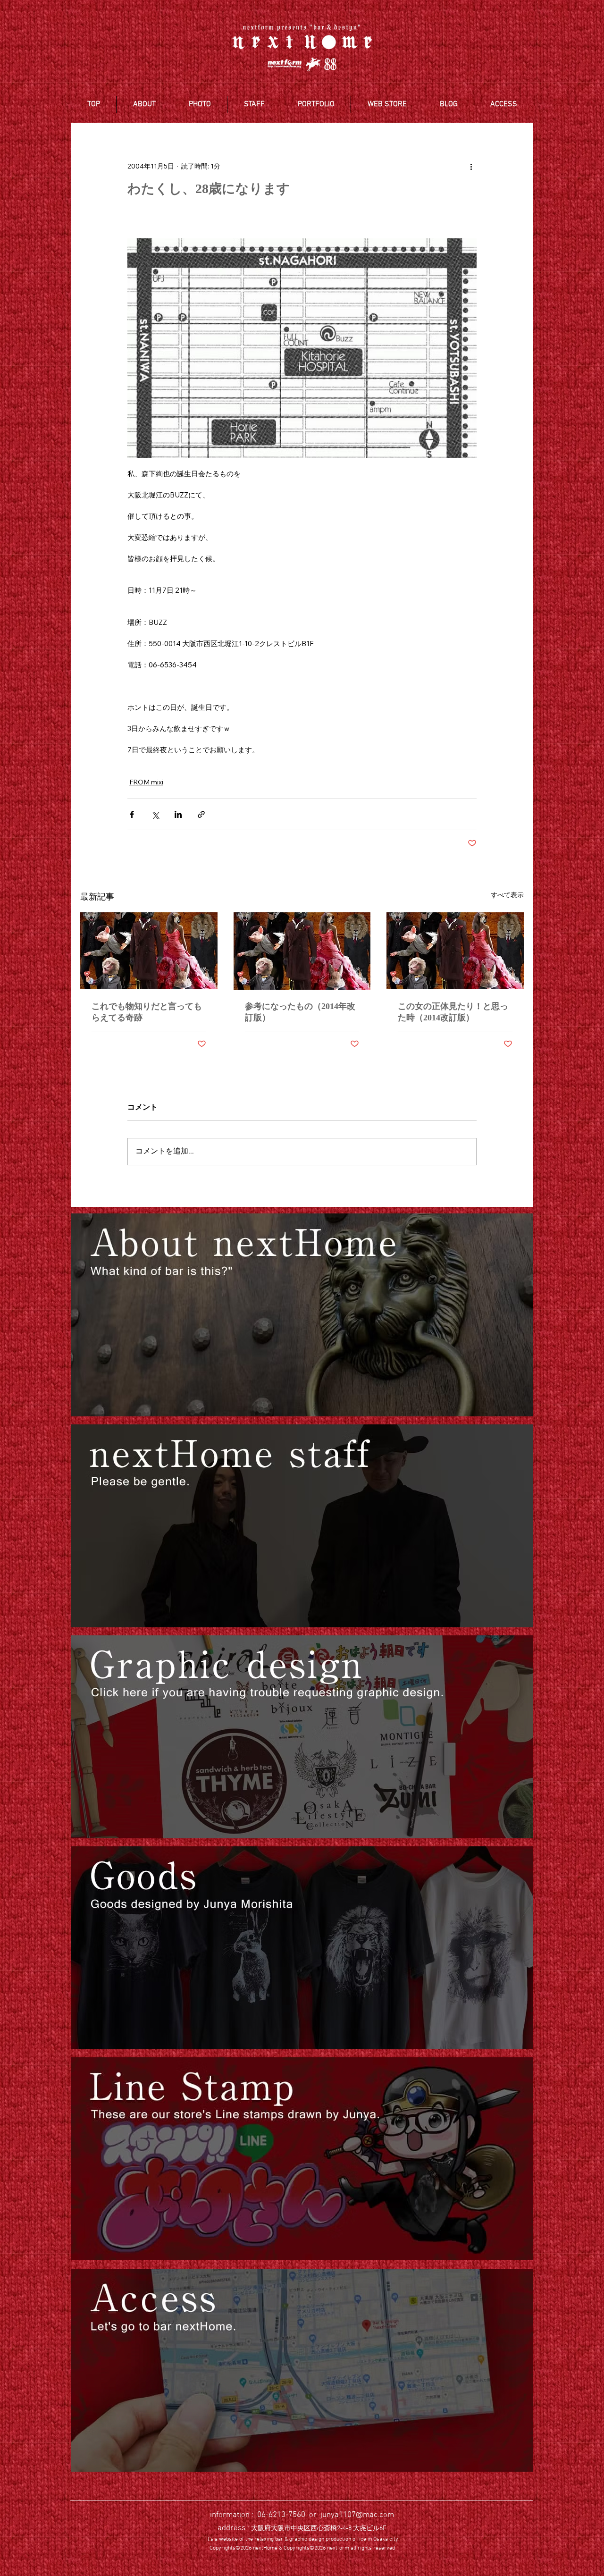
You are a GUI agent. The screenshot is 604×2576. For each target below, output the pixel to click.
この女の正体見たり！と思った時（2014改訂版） (453, 1012)
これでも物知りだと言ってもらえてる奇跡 (147, 1012)
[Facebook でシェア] (132, 814)
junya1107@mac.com (357, 2515)
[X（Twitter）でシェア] (155, 814)
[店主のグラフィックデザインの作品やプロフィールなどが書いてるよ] (302, 1737)
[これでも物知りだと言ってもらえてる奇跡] (149, 951)
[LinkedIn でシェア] (178, 814)
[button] (144, 104)
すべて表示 (507, 895)
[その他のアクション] (471, 166)
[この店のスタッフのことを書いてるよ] (302, 1526)
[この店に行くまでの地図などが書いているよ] (302, 2370)
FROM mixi (146, 782)
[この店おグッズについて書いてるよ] (302, 1948)
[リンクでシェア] (201, 814)
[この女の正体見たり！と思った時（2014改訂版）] (455, 951)
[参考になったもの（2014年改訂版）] (302, 951)
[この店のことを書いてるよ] (302, 1315)
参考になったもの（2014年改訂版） (300, 1012)
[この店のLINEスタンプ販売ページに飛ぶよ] (302, 2159)
